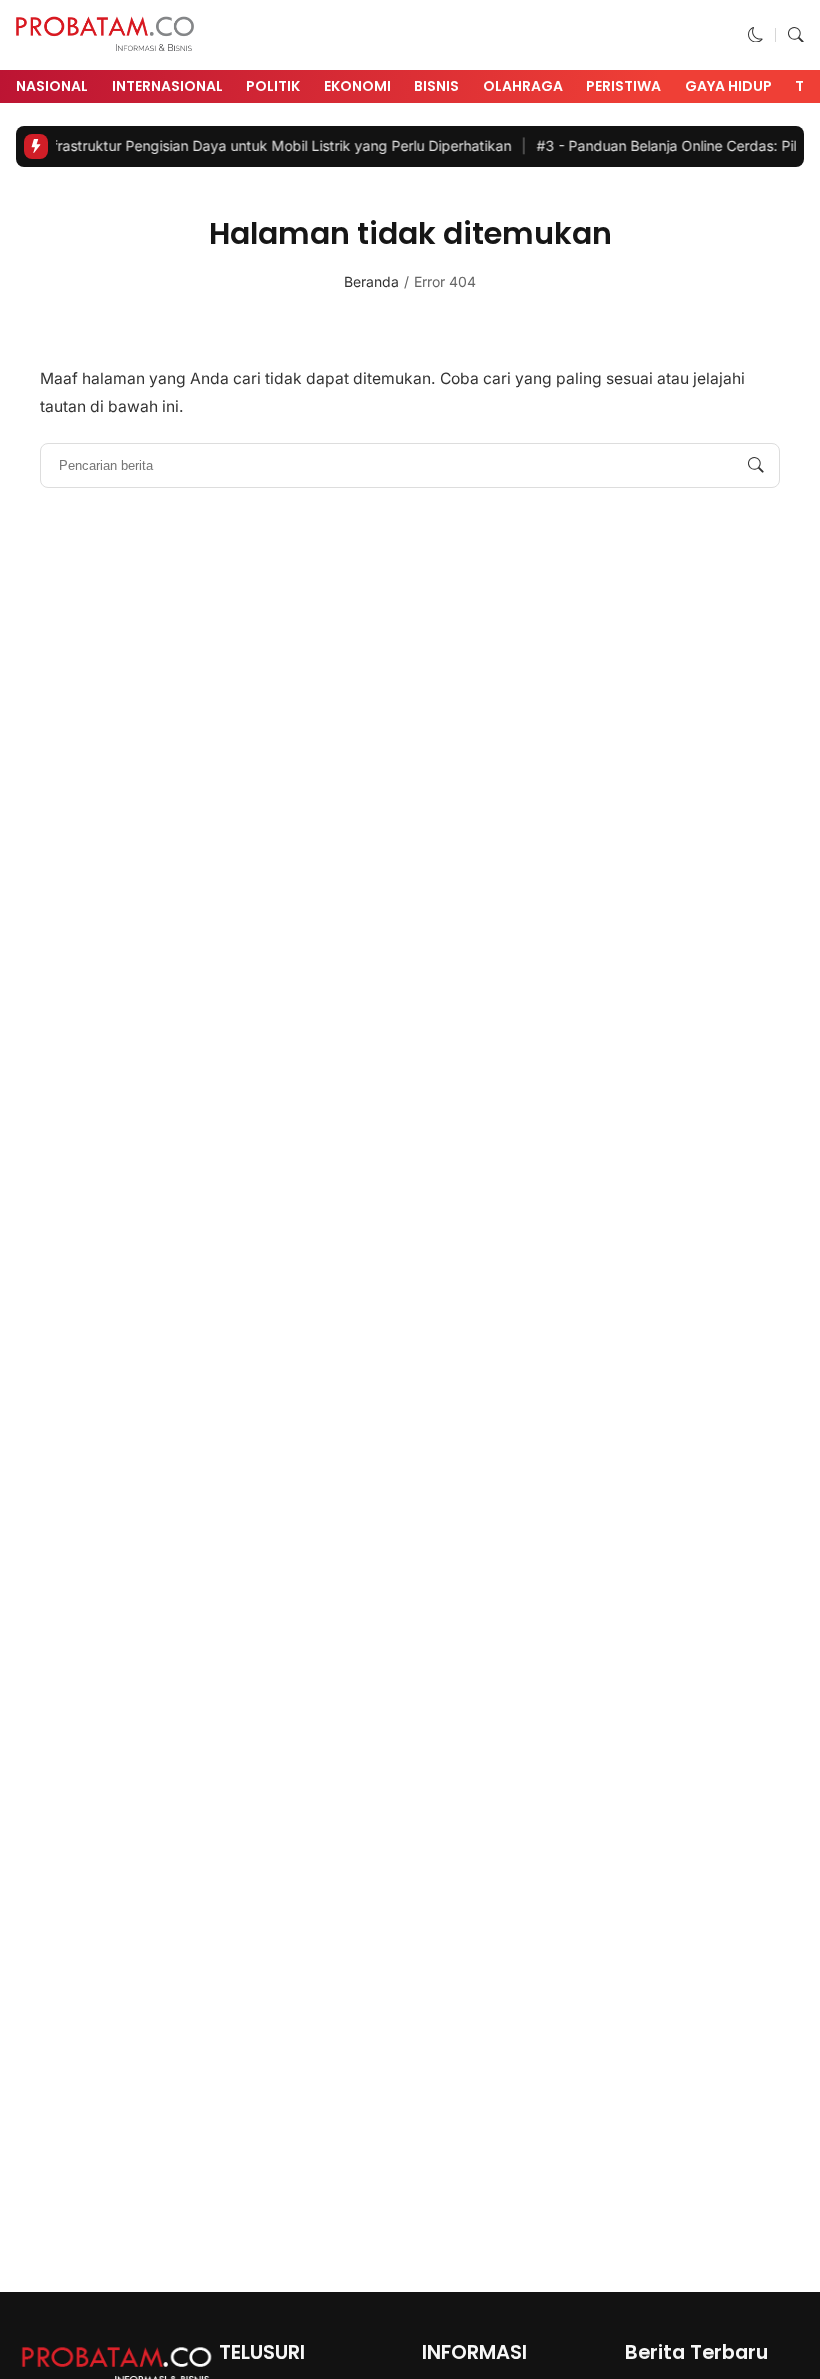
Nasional (52, 86)
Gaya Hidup (728, 86)
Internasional (167, 86)
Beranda (371, 281)
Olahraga (523, 86)
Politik (273, 86)
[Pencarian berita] (756, 466)
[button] (756, 34)
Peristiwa (623, 86)
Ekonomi (357, 86)
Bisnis (436, 86)
